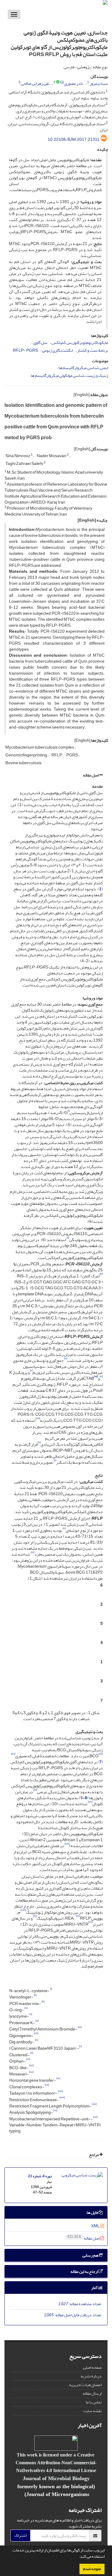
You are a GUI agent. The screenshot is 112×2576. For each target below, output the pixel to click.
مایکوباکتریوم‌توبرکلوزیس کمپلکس (80, 343)
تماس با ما (94, 2402)
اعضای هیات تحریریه (85, 2385)
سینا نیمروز (99, 83)
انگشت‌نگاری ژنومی (57, 350)
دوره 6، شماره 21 (40, 2176)
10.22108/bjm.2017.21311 (74, 139)
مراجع (94, 2155)
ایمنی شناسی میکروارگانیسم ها (83, 368)
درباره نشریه (91, 2376)
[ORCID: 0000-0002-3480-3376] (58, 82)
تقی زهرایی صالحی (35, 83)
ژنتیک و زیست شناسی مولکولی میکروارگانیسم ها (69, 376)
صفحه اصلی (92, 2367)
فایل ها (93, 2212)
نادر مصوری (74, 83)
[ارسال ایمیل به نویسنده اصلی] (62, 82)
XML (96, 2226)
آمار (95, 2288)
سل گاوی (40, 343)
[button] (77, 2557)
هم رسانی (91, 2255)
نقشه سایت (92, 2411)
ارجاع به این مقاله (85, 2271)
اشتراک (20, 2535)
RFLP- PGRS (25, 350)
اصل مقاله (91, 775)
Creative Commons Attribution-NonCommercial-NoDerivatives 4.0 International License (56, 2462)
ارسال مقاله (92, 2393)
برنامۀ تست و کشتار (93, 350)
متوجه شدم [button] (92, 2569)
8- (85, 1798)
